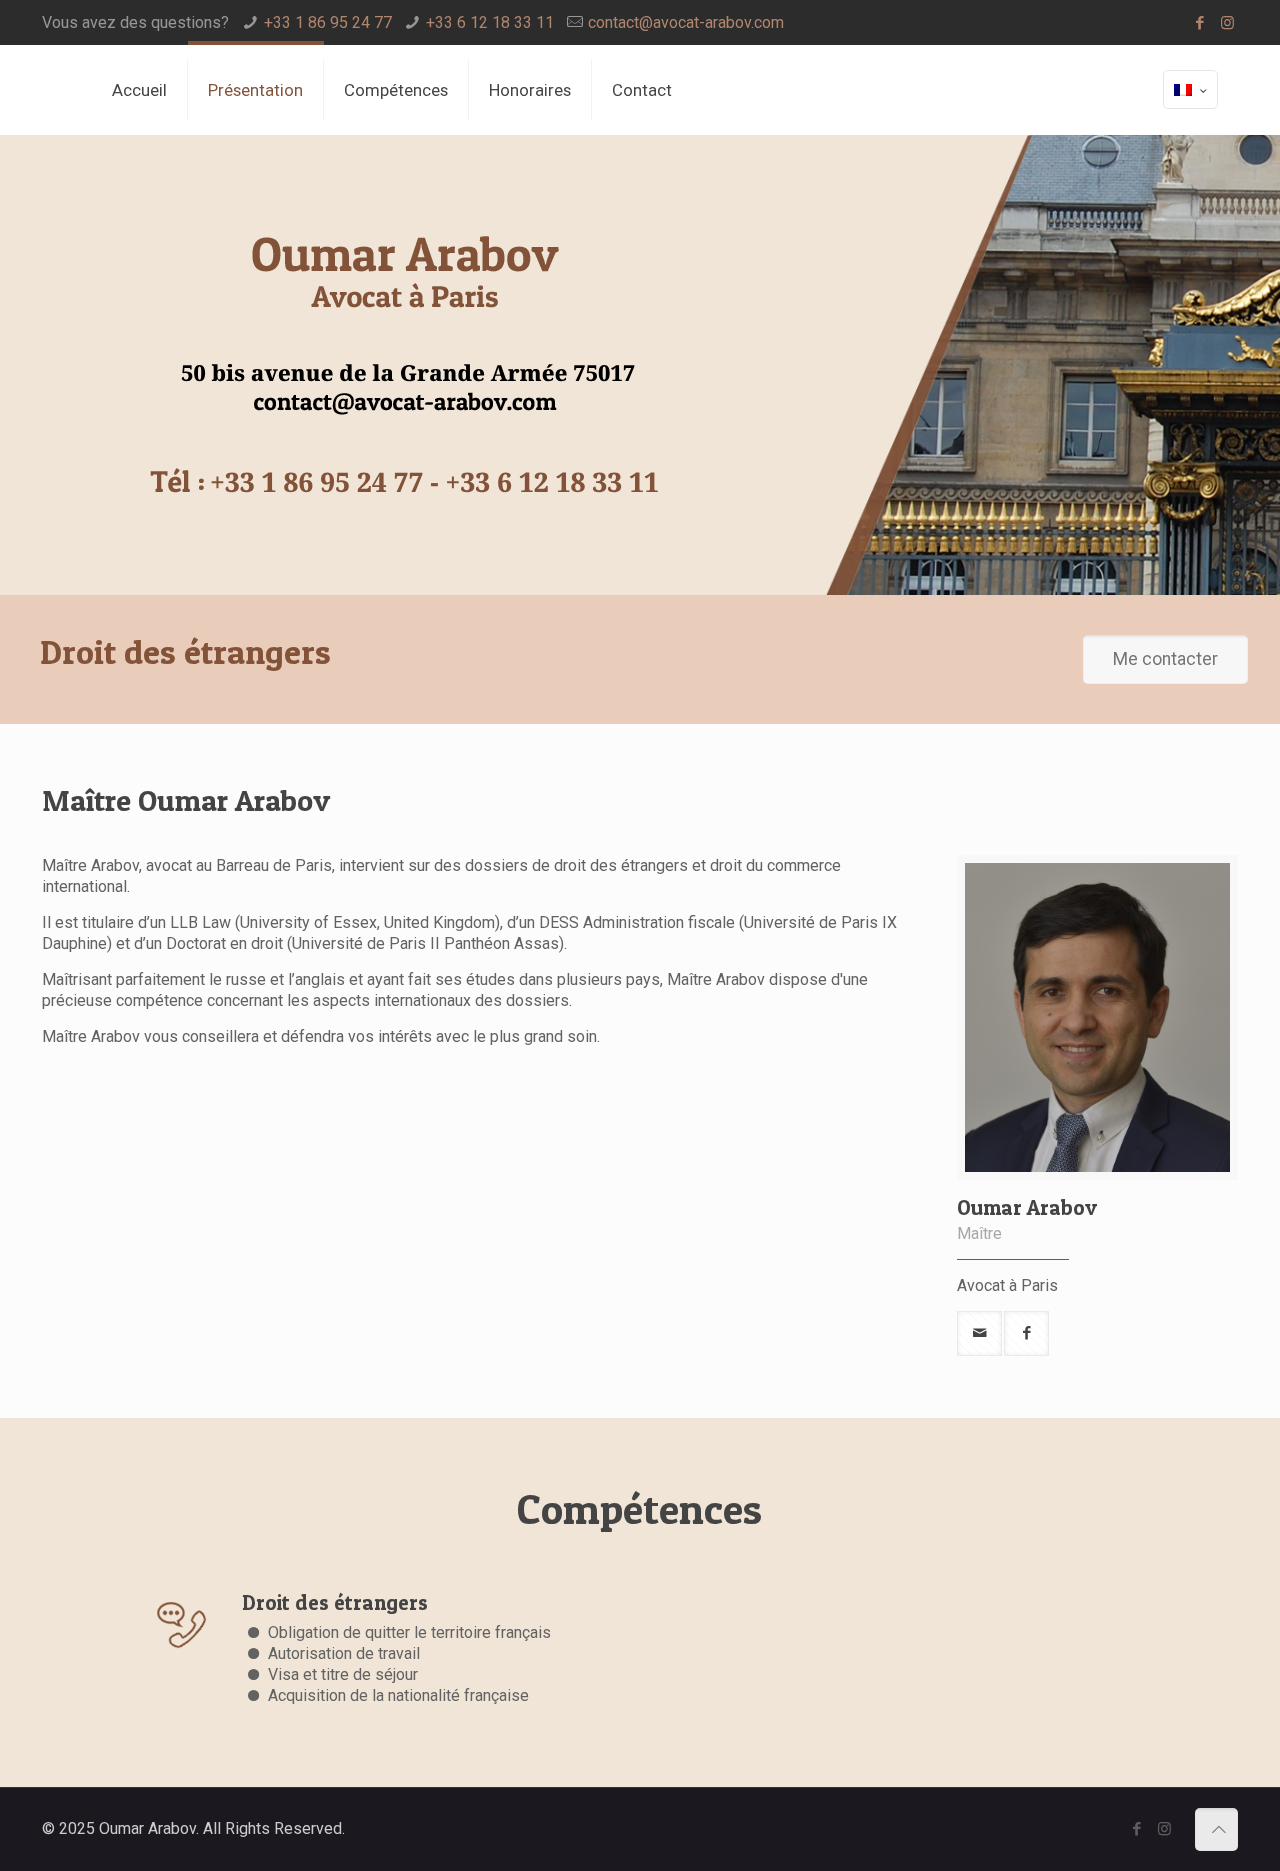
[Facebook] (1200, 23)
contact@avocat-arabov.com (686, 22)
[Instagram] (1227, 23)
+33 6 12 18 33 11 (490, 22)
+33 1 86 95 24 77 (328, 22)
